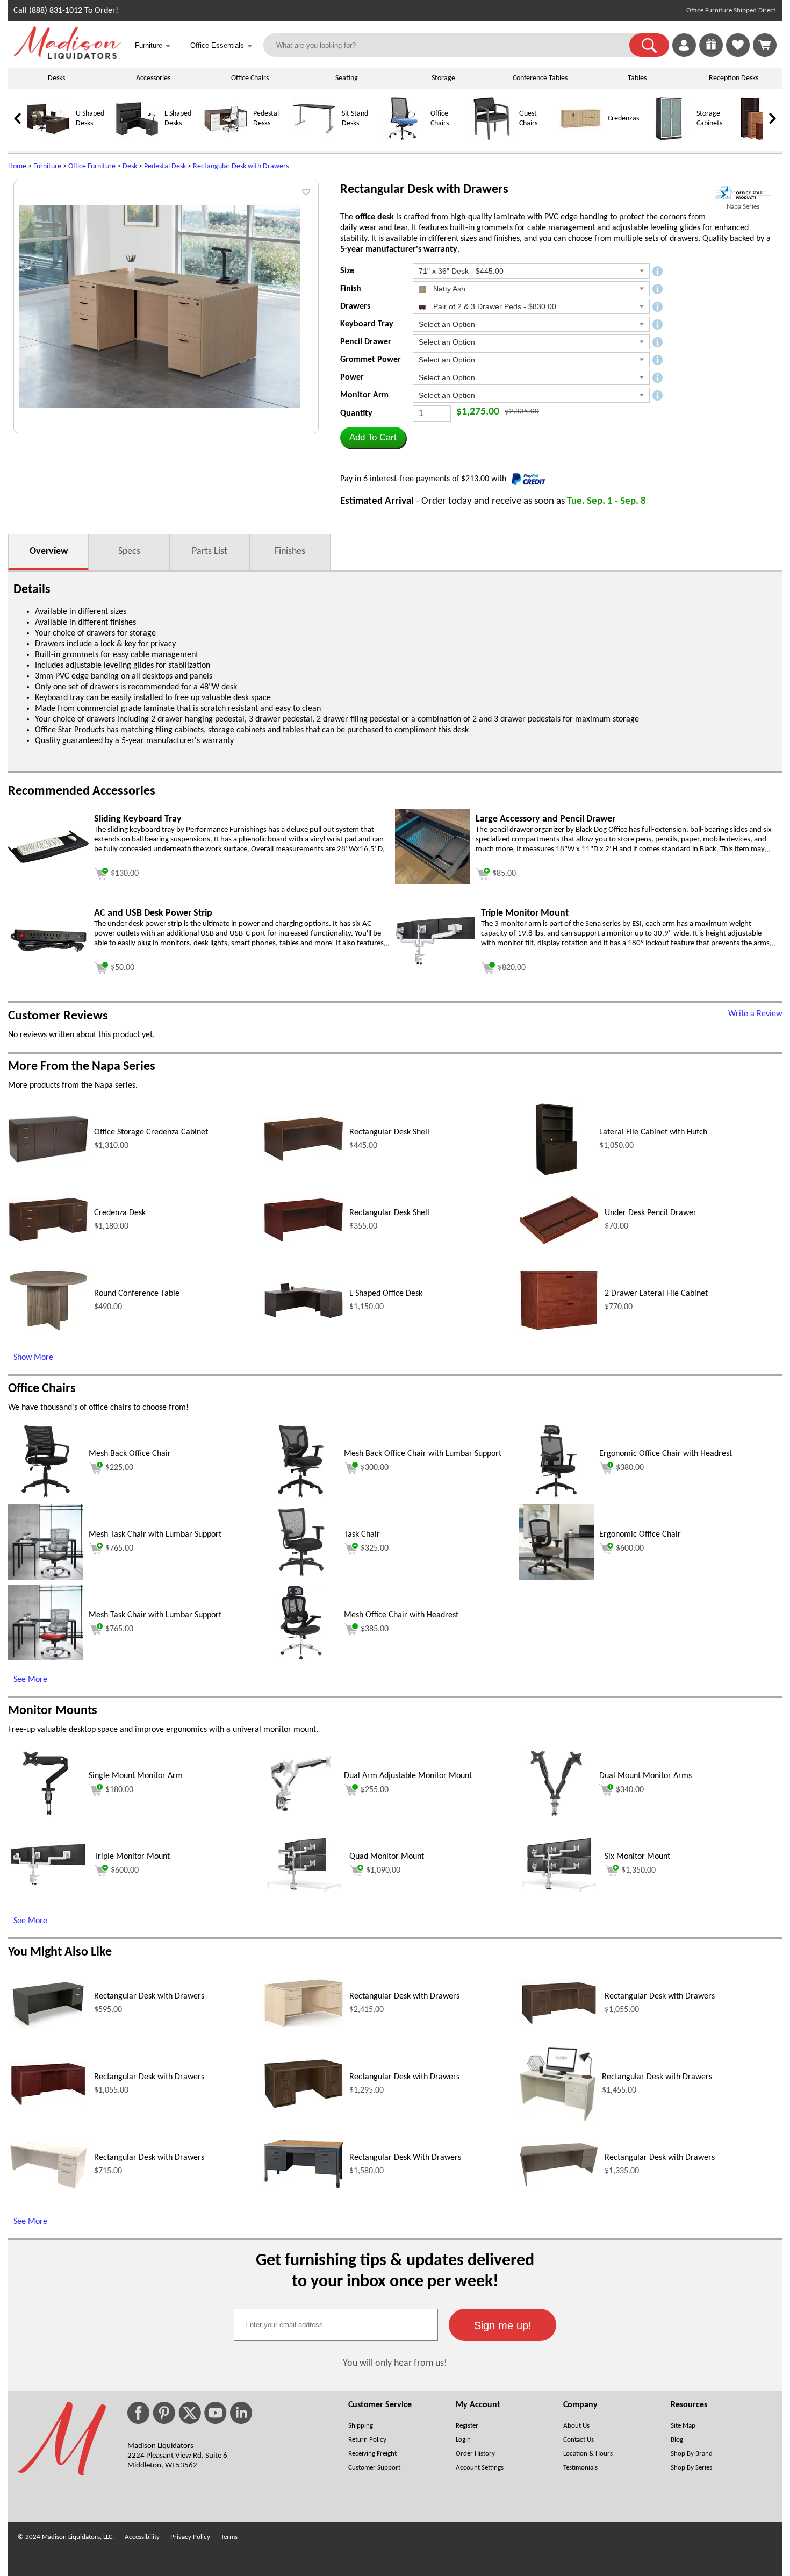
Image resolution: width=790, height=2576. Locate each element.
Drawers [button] (355, 306)
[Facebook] (138, 2413)
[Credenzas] (580, 138)
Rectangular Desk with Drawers (241, 166)
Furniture (47, 166)
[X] (190, 2413)
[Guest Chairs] (492, 138)
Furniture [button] (153, 46)
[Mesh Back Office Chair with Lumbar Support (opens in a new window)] (301, 1497)
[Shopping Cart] (765, 45)
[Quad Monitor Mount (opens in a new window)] (304, 1890)
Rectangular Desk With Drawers (405, 2158)
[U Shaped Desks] (48, 138)
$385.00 (375, 1629)
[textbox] (336, 2325)
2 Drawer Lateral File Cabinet (656, 1294)
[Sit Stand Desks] (314, 138)
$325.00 (375, 1549)
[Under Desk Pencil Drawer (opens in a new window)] (559, 1243)
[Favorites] (738, 55)
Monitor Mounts (53, 1711)
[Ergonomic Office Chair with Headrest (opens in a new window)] (556, 1497)
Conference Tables (540, 78)
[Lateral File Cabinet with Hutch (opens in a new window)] (556, 1175)
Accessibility (142, 2537)
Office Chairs (250, 78)
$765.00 (119, 1549)
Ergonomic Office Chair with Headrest (666, 1454)
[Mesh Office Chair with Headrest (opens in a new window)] (301, 1658)
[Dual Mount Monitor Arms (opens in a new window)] (556, 1819)
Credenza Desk (120, 1213)
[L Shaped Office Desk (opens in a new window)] (304, 1317)
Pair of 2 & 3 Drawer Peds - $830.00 (494, 306)
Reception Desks (734, 78)
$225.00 (119, 1468)
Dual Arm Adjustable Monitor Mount (408, 1776)
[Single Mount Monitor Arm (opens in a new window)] (45, 1819)
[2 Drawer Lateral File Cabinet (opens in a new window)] (559, 1330)
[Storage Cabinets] (669, 138)
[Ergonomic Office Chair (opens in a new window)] (556, 1578)
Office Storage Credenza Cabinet (151, 1132)
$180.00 (119, 1790)
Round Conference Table (137, 1294)
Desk (130, 166)
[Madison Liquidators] (67, 56)
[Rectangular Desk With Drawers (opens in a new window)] (304, 2187)
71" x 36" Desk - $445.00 (461, 271)
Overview (49, 551)
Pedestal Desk (165, 166)
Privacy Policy (190, 2537)
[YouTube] (216, 2413)
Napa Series (743, 207)
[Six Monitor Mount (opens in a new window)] (559, 1890)
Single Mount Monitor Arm (136, 1776)
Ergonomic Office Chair (640, 1535)
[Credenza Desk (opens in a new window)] (48, 1240)
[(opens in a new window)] (743, 193)
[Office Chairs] (403, 138)
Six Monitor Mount (637, 1857)
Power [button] (352, 377)
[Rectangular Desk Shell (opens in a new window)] (304, 1160)
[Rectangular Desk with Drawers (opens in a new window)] (48, 2026)
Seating (347, 78)
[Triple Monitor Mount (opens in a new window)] (435, 963)
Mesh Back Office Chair (130, 1454)
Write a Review (755, 1014)
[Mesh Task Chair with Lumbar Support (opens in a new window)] (46, 1578)
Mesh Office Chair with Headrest (401, 1615)
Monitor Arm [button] (364, 395)
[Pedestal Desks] (226, 138)
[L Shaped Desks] (137, 138)
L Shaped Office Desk (386, 1294)
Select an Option (447, 324)
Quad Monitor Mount (387, 1857)
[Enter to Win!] (711, 55)
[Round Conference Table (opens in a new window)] (48, 1330)
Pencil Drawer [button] (366, 342)
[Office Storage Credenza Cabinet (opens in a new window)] (48, 1161)
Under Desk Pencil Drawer (651, 1213)
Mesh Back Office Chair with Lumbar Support (423, 1454)
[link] (765, 45)
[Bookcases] (758, 138)
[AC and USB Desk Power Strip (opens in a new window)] (48, 952)
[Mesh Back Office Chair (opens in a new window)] (46, 1497)
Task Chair (362, 1535)
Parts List (210, 551)
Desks (56, 78)
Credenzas (623, 119)
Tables (637, 78)
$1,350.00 (638, 1871)
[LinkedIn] (241, 2413)
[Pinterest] (164, 2413)
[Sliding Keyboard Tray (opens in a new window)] (48, 861)
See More (30, 1680)
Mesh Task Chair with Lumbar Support (155, 1535)
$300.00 (375, 1468)
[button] (649, 45)
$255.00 (375, 1790)
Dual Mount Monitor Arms (645, 1776)
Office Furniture (92, 166)
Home (17, 166)
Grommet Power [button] (371, 360)
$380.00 (630, 1468)
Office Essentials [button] (221, 46)
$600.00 (630, 1549)
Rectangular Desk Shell (389, 1132)
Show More (33, 1358)
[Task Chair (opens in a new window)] (301, 1578)
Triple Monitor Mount (132, 1857)
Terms (229, 2537)
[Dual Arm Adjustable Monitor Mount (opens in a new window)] (301, 1819)
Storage (443, 78)
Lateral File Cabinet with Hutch (653, 1132)
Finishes (290, 551)
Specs (129, 551)
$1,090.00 (383, 1871)
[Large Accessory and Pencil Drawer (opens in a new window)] (433, 882)
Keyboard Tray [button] (367, 324)
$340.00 (630, 1790)
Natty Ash (448, 289)
